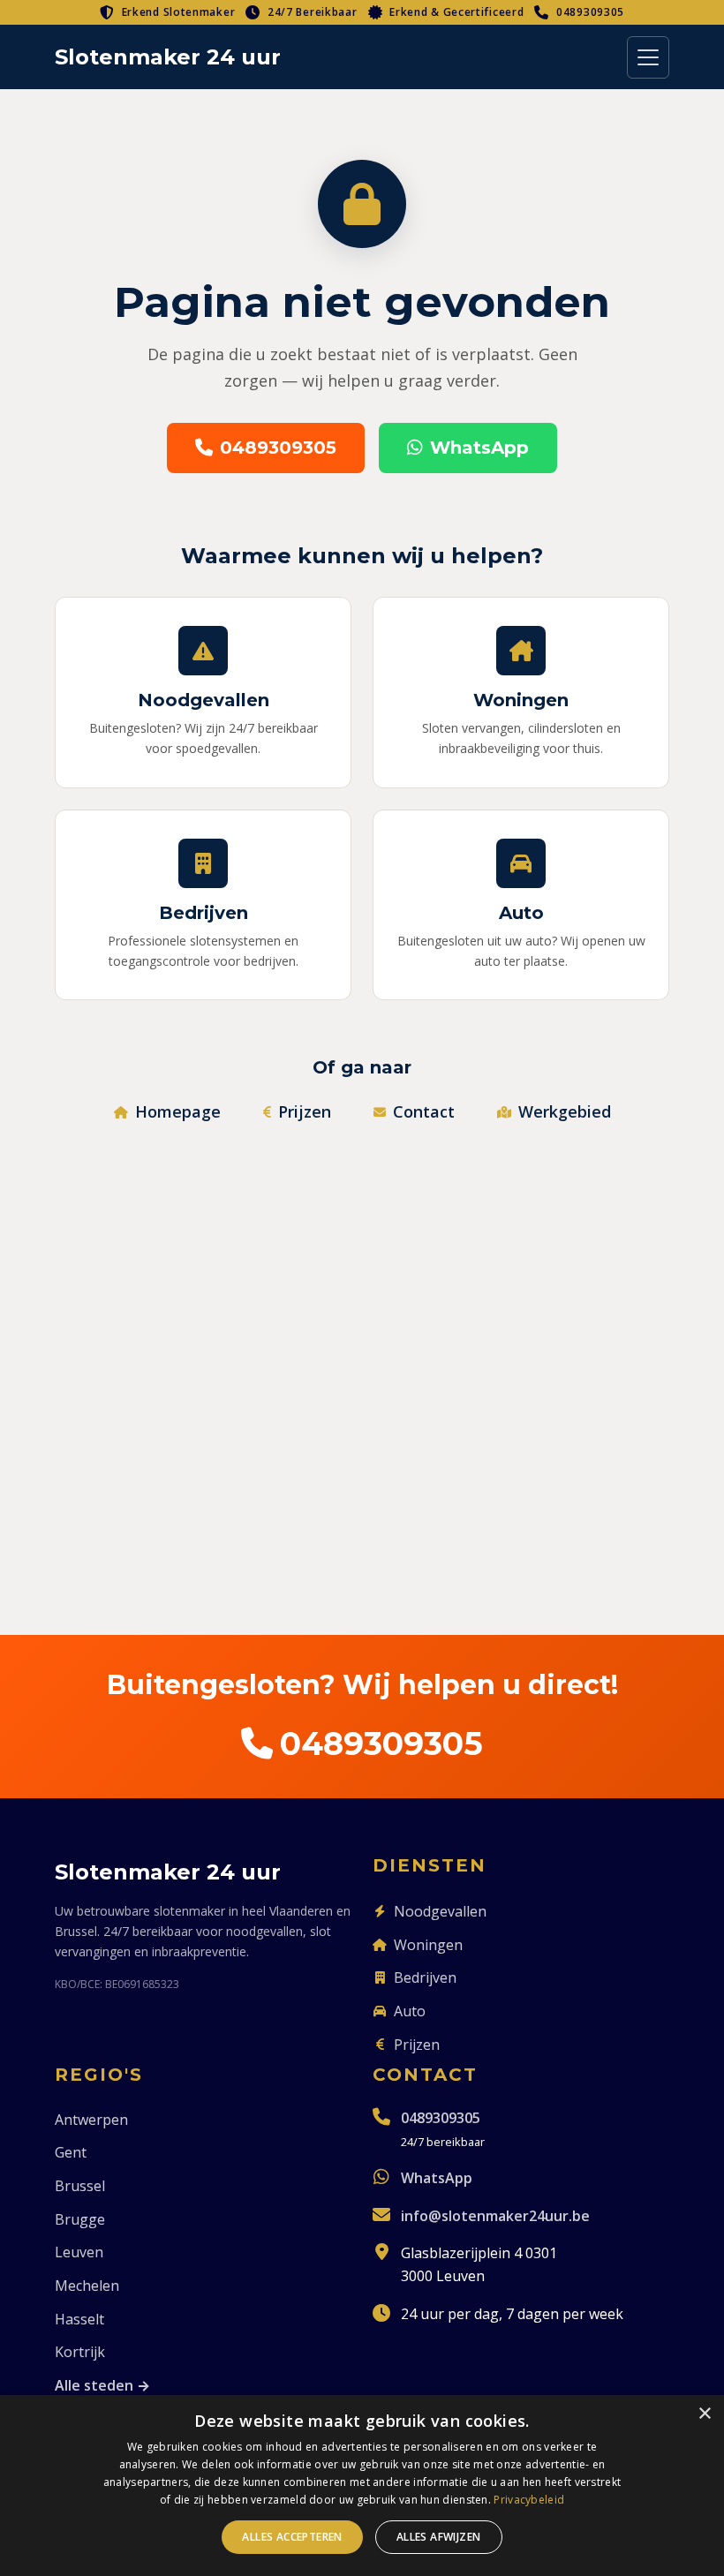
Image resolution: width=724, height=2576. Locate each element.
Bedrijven (425, 1977)
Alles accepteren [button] (292, 2537)
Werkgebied (565, 1111)
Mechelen (87, 2286)
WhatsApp (479, 448)
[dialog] (362, 2486)
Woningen (428, 1945)
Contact (424, 1111)
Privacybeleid (529, 2500)
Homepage (178, 1111)
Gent (71, 2152)
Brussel (80, 2186)
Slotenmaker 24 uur (168, 57)
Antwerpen (91, 2120)
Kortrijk (80, 2352)
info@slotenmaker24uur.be (495, 2216)
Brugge (80, 2219)
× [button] (704, 2414)
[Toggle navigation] (648, 57)
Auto (410, 2011)
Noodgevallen (440, 1911)
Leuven (79, 2252)
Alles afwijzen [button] (439, 2537)
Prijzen (305, 1111)
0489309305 (590, 12)
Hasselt (79, 2319)
